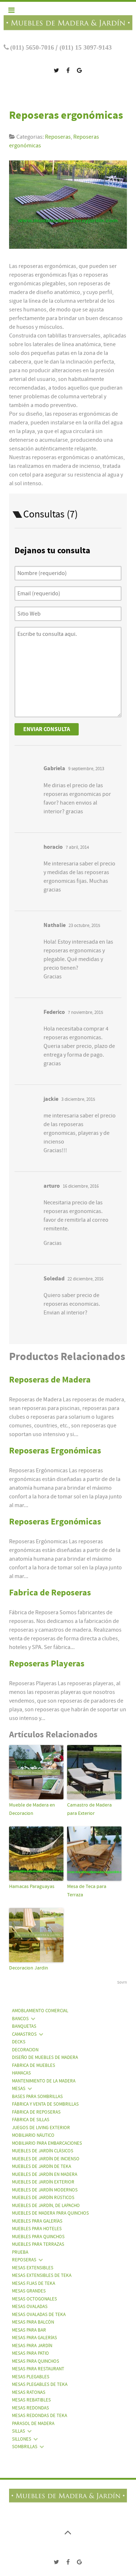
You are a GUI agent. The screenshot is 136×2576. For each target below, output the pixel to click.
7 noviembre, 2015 (85, 1012)
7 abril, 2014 (77, 847)
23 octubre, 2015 (84, 926)
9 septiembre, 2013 (86, 769)
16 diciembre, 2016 (81, 1186)
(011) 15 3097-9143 (85, 47)
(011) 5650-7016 (32, 47)
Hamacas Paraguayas (32, 1887)
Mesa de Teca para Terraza (87, 1891)
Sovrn (122, 1982)
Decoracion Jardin (29, 1968)
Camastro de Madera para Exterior (89, 1809)
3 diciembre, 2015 (78, 1099)
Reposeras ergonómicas (66, 115)
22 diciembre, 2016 (85, 1279)
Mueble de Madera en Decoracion (32, 1809)
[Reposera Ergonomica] (72, 207)
